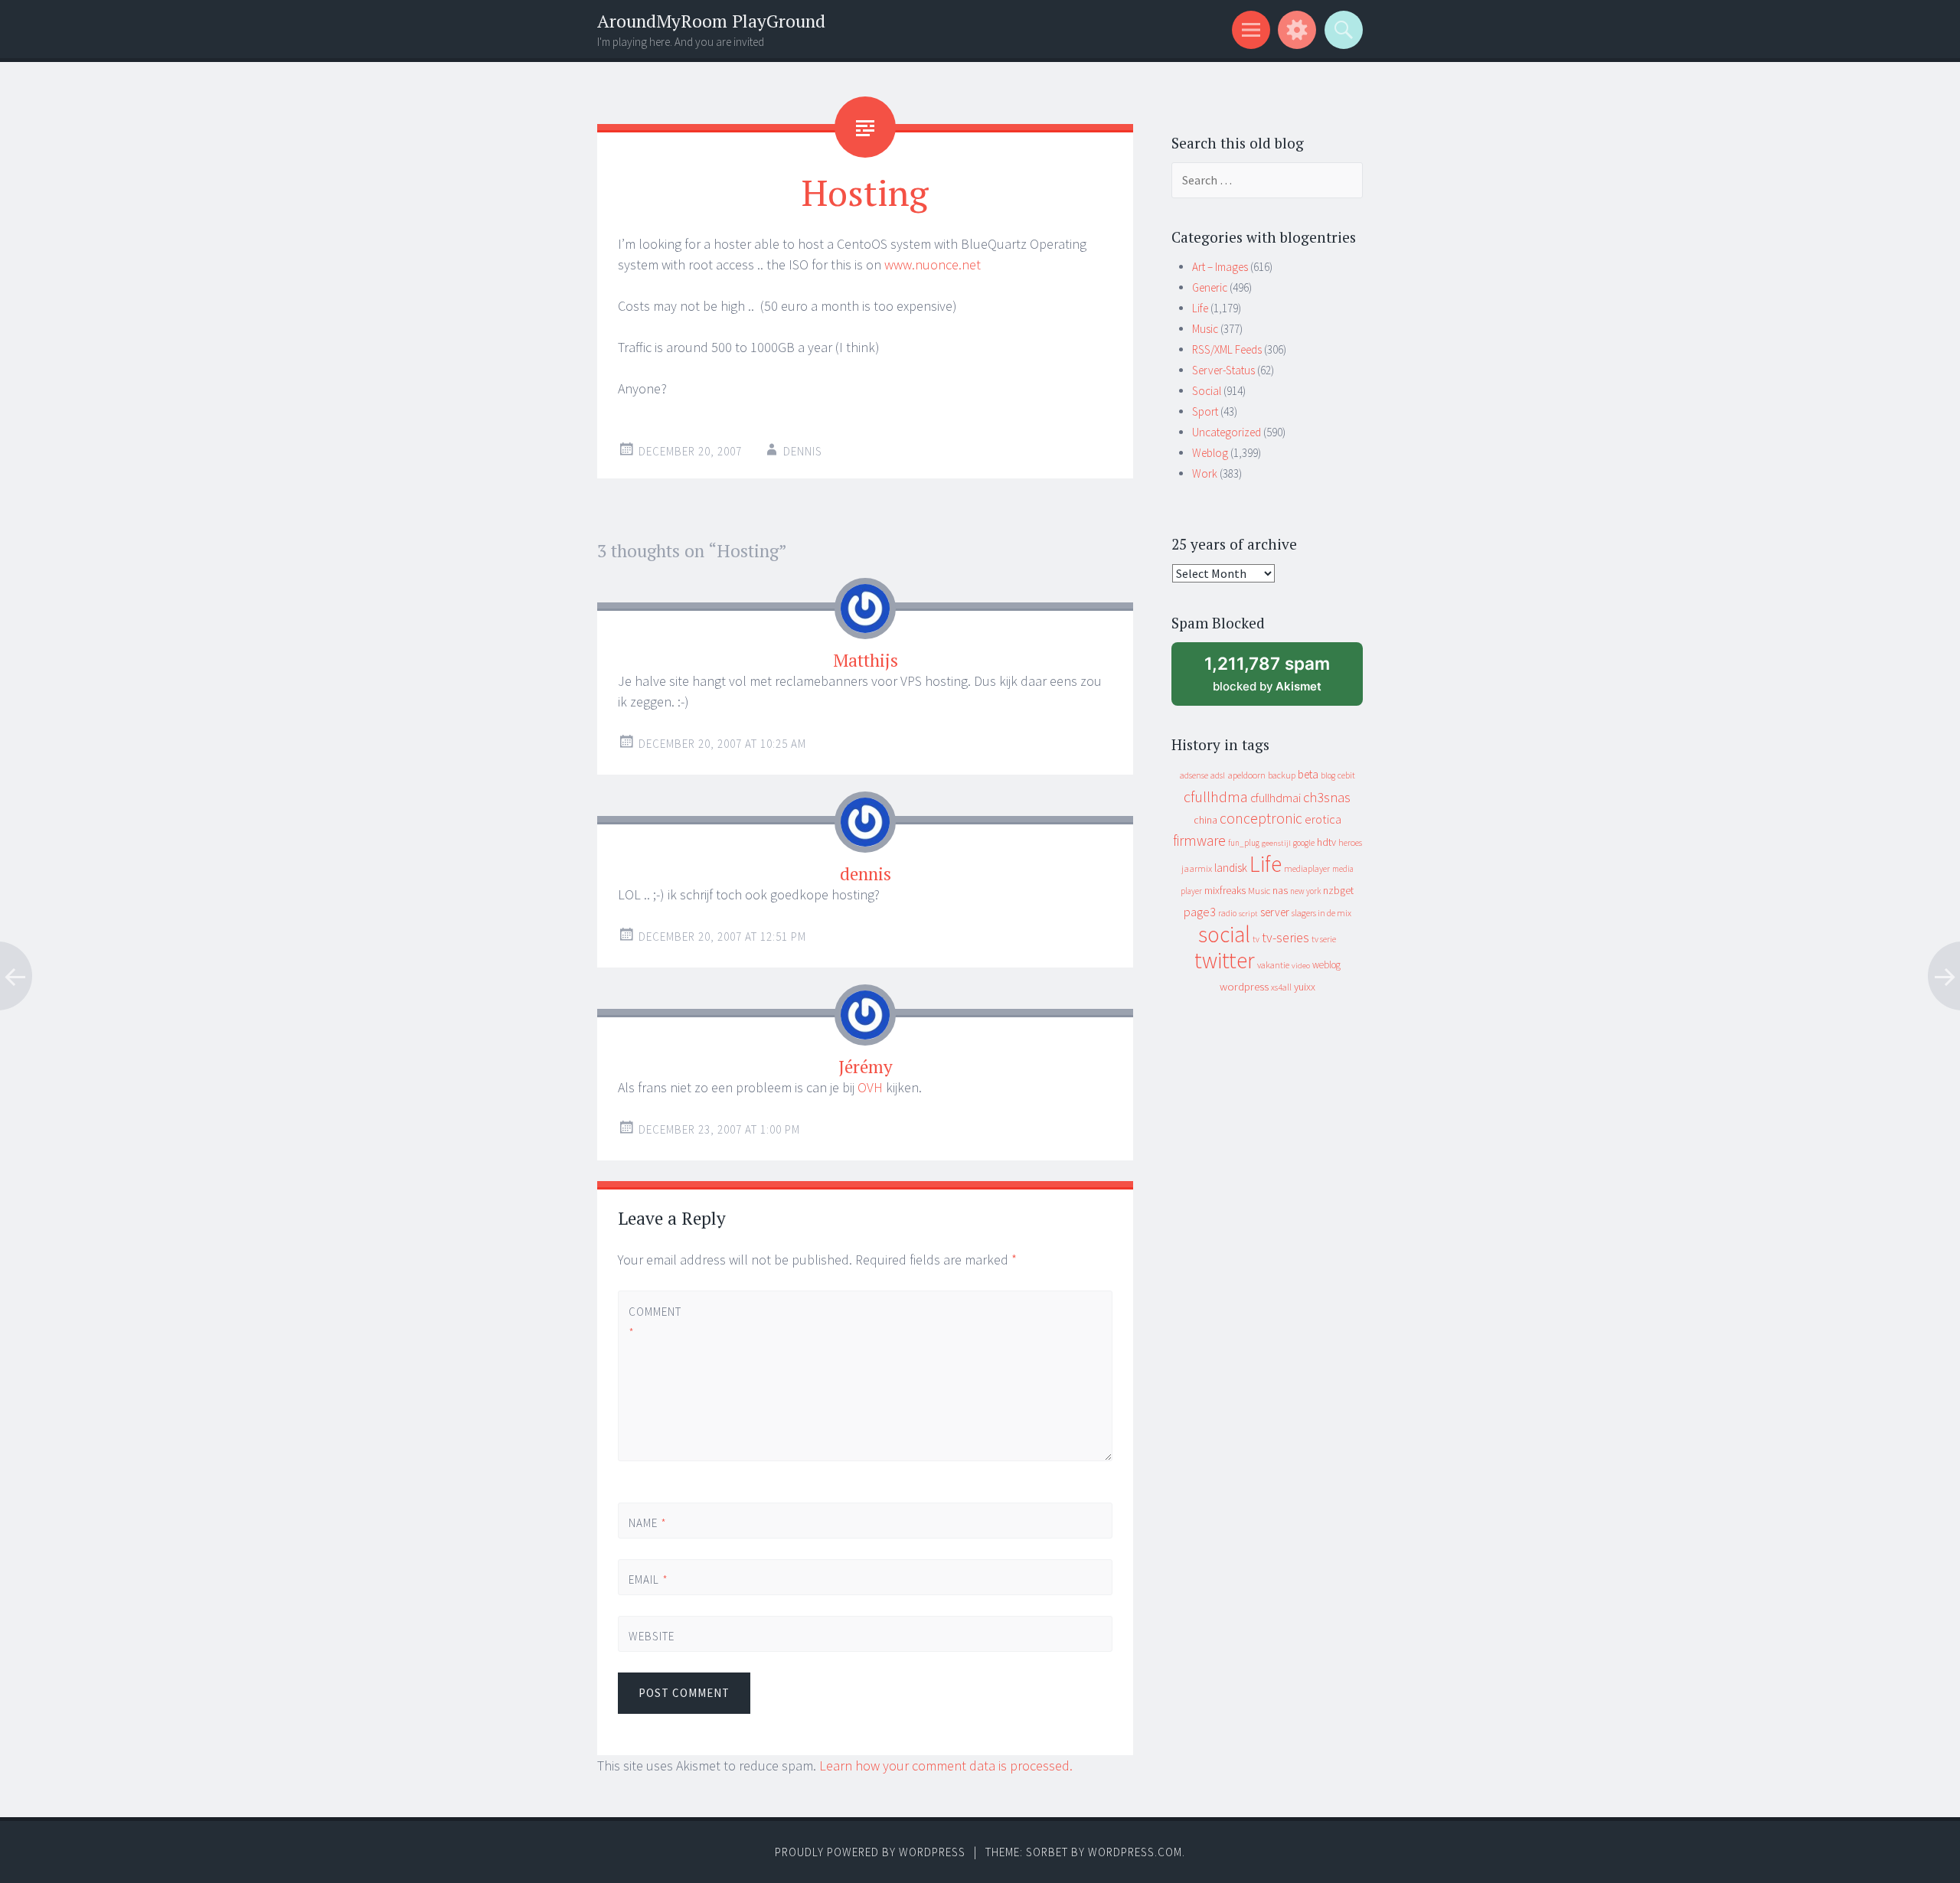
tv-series (1285, 938)
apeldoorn (1246, 775)
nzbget (1338, 890)
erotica (1323, 819)
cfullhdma (1216, 796)
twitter (1225, 960)
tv (1256, 939)
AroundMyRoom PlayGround (711, 21)
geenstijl (1276, 843)
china (1205, 820)
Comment (654, 1322)
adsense (1194, 775)
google (1304, 843)
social (1224, 934)
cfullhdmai (1276, 798)
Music (1205, 329)
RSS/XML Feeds (1227, 349)
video (1301, 966)
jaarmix (1197, 868)
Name (648, 1523)
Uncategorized (1227, 432)
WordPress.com (1135, 1852)
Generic (1210, 287)
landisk (1231, 868)
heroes (1350, 842)
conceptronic (1261, 818)
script (1248, 914)
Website (652, 1636)
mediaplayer (1307, 868)
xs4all (1281, 987)
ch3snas (1327, 797)
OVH (870, 1087)
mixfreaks (1225, 890)
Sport (1205, 411)
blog (1328, 775)
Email (648, 1580)
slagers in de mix (1321, 913)
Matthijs (866, 660)
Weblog (1210, 453)
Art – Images (1220, 267)
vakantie (1273, 965)
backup (1282, 775)
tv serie (1324, 939)
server (1275, 912)
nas (1280, 890)
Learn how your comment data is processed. (946, 1766)
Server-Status (1223, 370)
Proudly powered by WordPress (870, 1852)
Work (1205, 473)
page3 (1200, 912)
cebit (1346, 775)
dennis (803, 451)
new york (1305, 891)
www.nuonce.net (933, 264)
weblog (1326, 965)
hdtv (1326, 842)
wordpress (1244, 986)
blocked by (1282, 679)
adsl (1218, 775)
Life (1200, 308)
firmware (1199, 840)
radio (1227, 913)
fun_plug (1244, 843)
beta (1308, 774)
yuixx (1305, 987)
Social (1207, 391)
